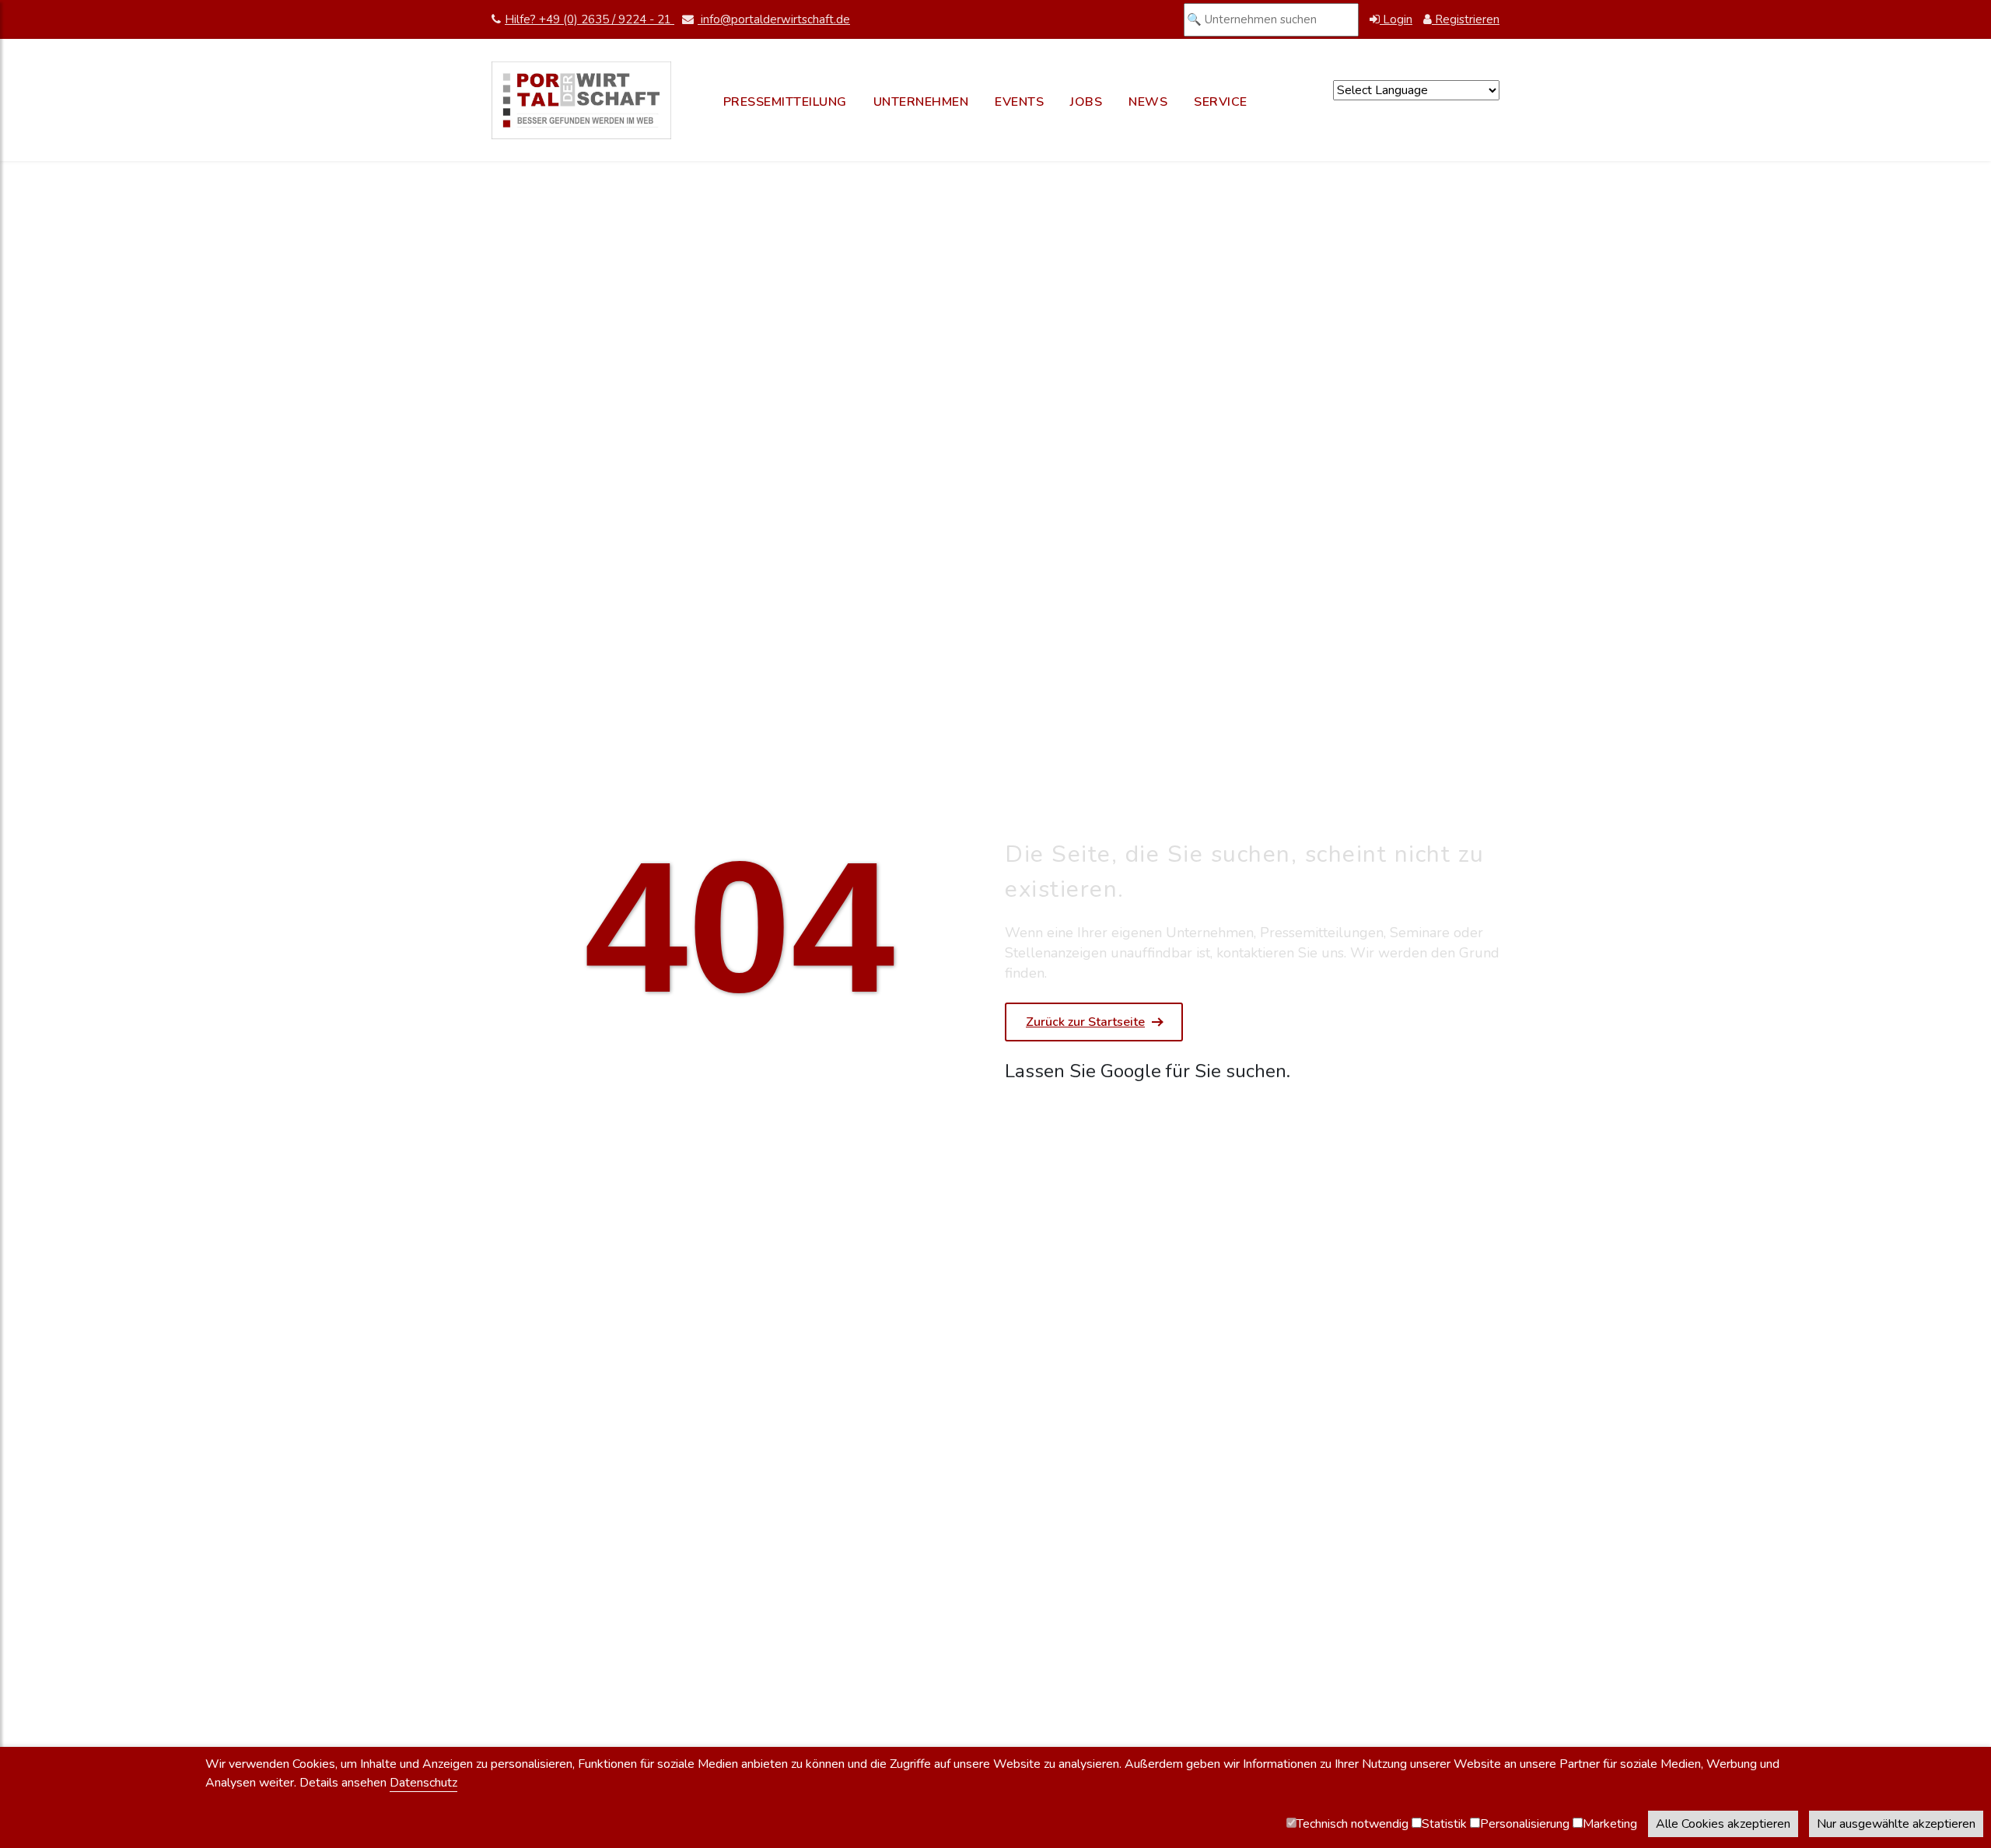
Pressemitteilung (785, 102)
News (1148, 102)
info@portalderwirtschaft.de (774, 19)
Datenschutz (423, 1783)
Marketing (1610, 1824)
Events (1019, 102)
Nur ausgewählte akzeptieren (1896, 1824)
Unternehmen (921, 102)
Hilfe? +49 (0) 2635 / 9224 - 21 (590, 19)
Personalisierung (1525, 1824)
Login (1396, 19)
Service (1221, 102)
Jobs (1086, 102)
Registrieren (1466, 19)
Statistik (1444, 1824)
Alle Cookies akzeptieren (1723, 1824)
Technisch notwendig (1352, 1824)
